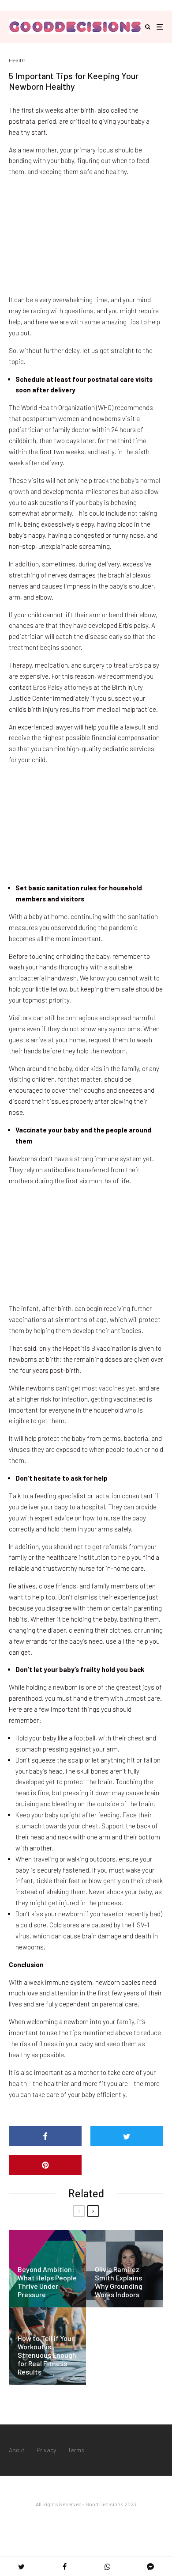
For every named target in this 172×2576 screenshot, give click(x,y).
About (17, 2450)
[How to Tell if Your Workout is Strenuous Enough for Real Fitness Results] (47, 2346)
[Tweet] (127, 2136)
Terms (76, 2450)
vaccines (112, 1388)
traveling (46, 1859)
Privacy (46, 2450)
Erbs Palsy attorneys (63, 687)
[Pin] (45, 2165)
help (124, 1557)
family (125, 2021)
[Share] (45, 2136)
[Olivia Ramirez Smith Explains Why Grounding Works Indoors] (125, 2269)
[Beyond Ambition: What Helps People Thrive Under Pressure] (47, 2269)
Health (17, 60)
